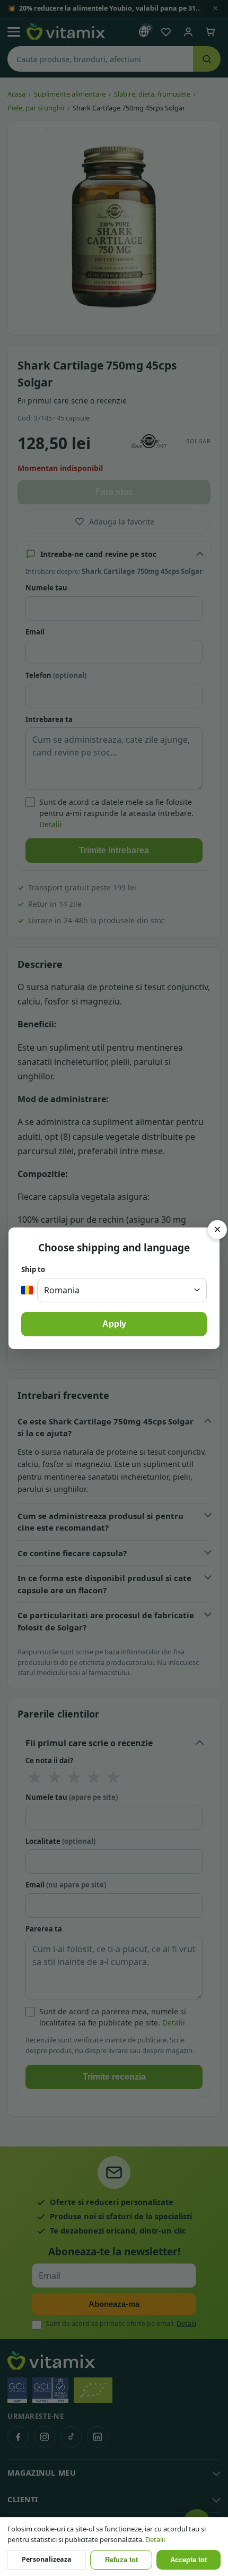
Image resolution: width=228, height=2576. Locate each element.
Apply (114, 1324)
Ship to (33, 1269)
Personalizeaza (47, 2559)
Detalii (155, 2539)
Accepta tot (188, 2560)
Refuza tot (121, 2560)
